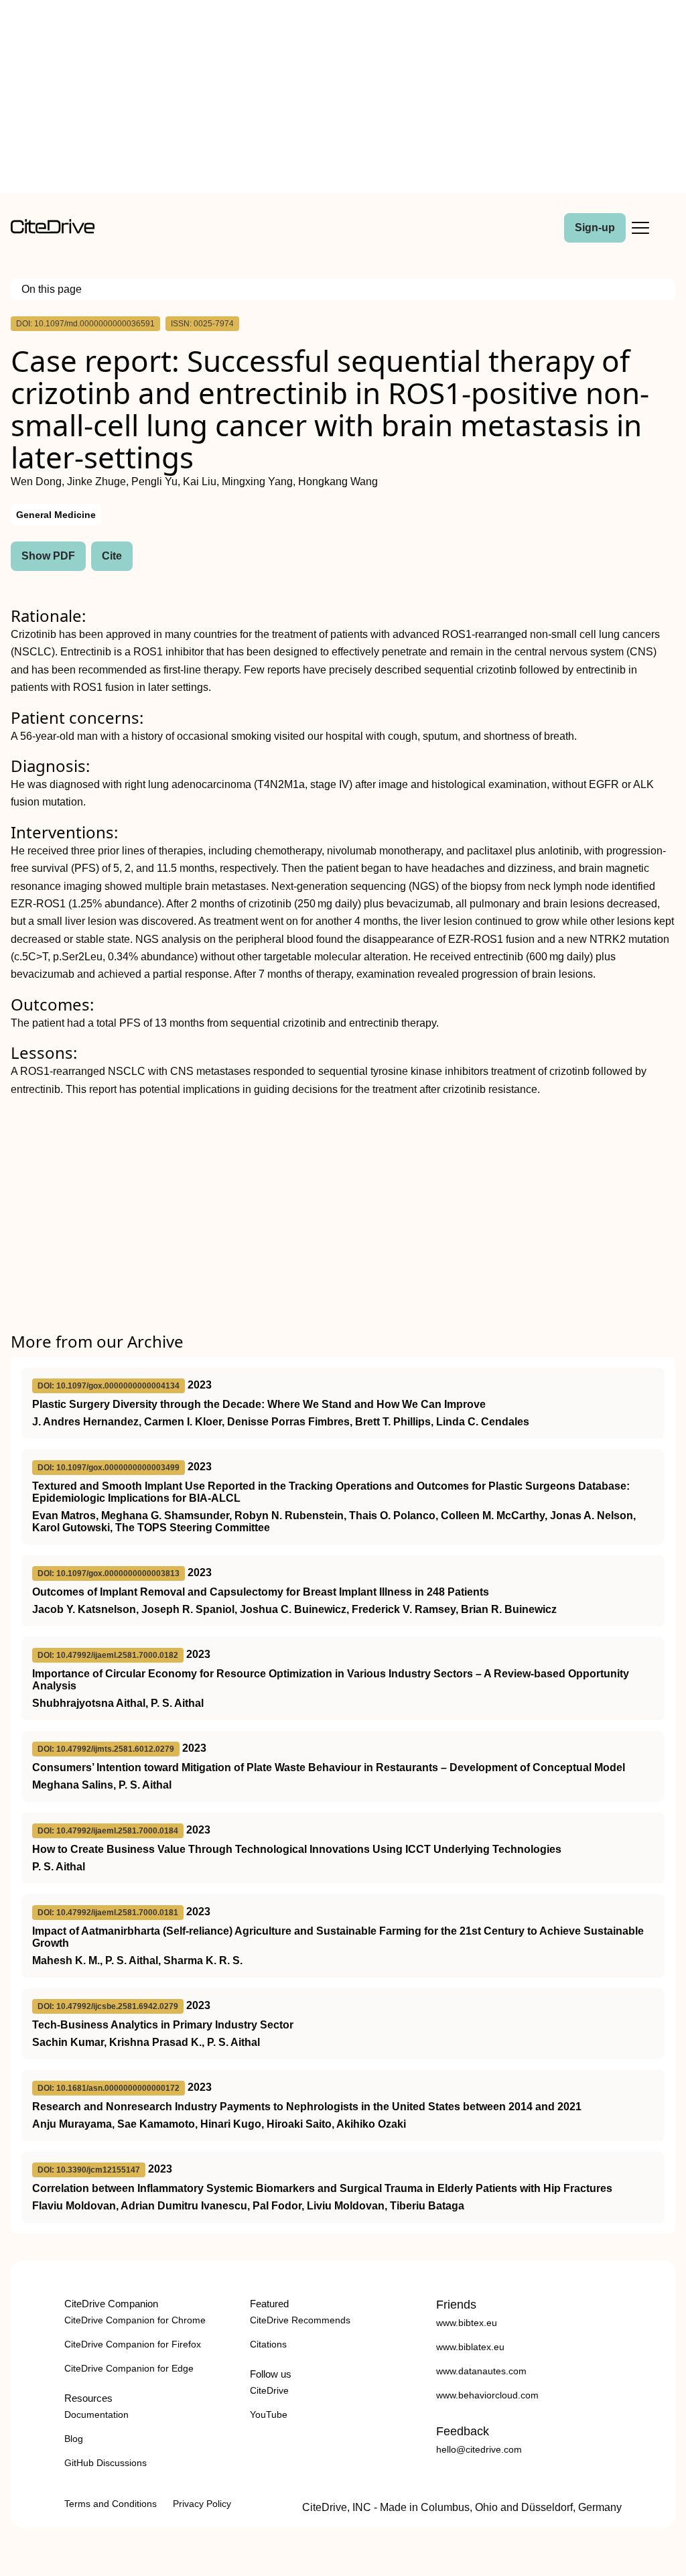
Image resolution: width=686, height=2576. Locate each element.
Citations (268, 2344)
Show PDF (48, 556)
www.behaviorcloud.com (487, 2395)
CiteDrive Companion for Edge (129, 2368)
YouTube (269, 2414)
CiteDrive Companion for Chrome (135, 2320)
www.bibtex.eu (467, 2323)
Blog (74, 2439)
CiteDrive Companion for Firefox (133, 2344)
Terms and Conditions (111, 2504)
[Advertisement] (343, 99)
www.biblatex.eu (470, 2347)
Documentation (96, 2414)
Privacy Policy (202, 2504)
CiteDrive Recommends (300, 2320)
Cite (112, 556)
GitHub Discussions (106, 2463)
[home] (53, 230)
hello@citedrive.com (479, 2449)
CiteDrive (269, 2390)
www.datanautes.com (481, 2371)
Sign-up (595, 228)
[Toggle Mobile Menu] (640, 228)
